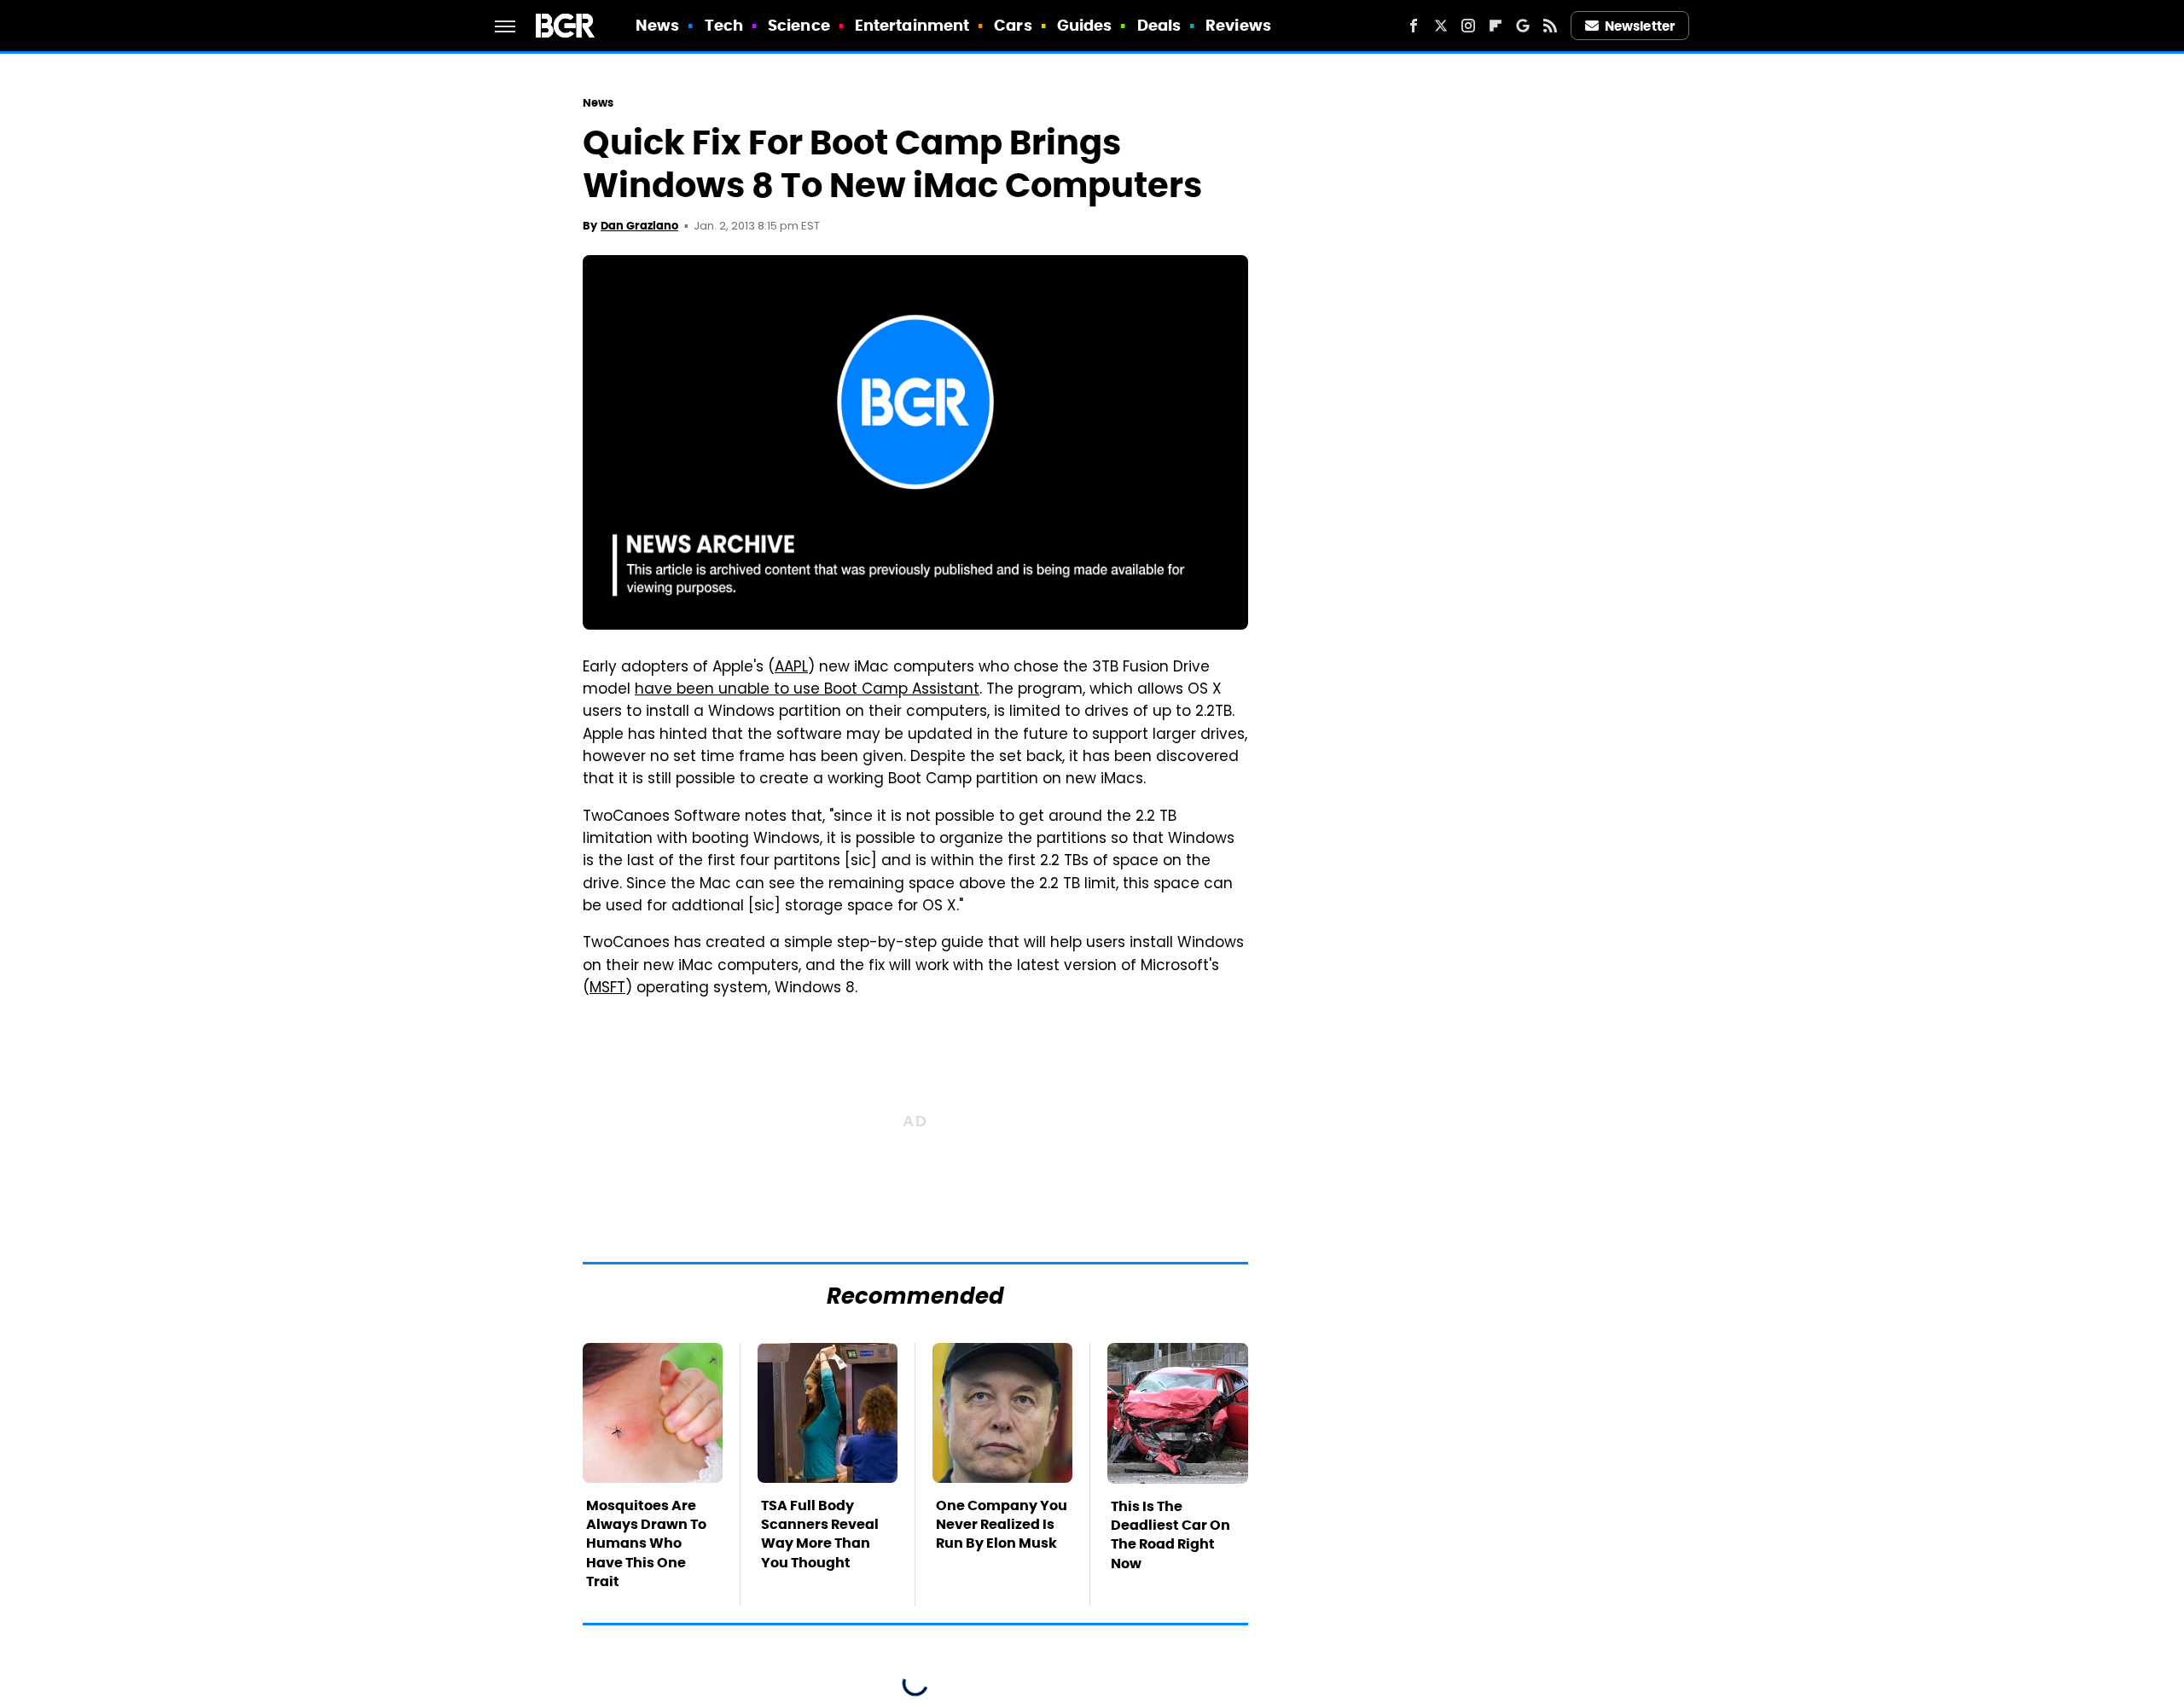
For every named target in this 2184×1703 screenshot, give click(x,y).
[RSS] (1550, 26)
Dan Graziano (639, 226)
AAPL (791, 668)
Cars (1013, 25)
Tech (724, 25)
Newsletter (1640, 26)
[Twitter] (1441, 26)
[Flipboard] (1496, 26)
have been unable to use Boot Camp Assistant (807, 690)
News (657, 25)
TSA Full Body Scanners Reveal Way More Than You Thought (820, 1534)
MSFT (607, 989)
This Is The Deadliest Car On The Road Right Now (1170, 1535)
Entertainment (912, 25)
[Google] (1523, 26)
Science (799, 25)
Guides (1085, 25)
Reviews (1238, 25)
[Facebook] (1414, 26)
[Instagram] (1468, 26)
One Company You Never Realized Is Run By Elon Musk (1002, 1525)
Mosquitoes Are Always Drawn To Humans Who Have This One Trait (646, 1544)
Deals (1159, 25)
